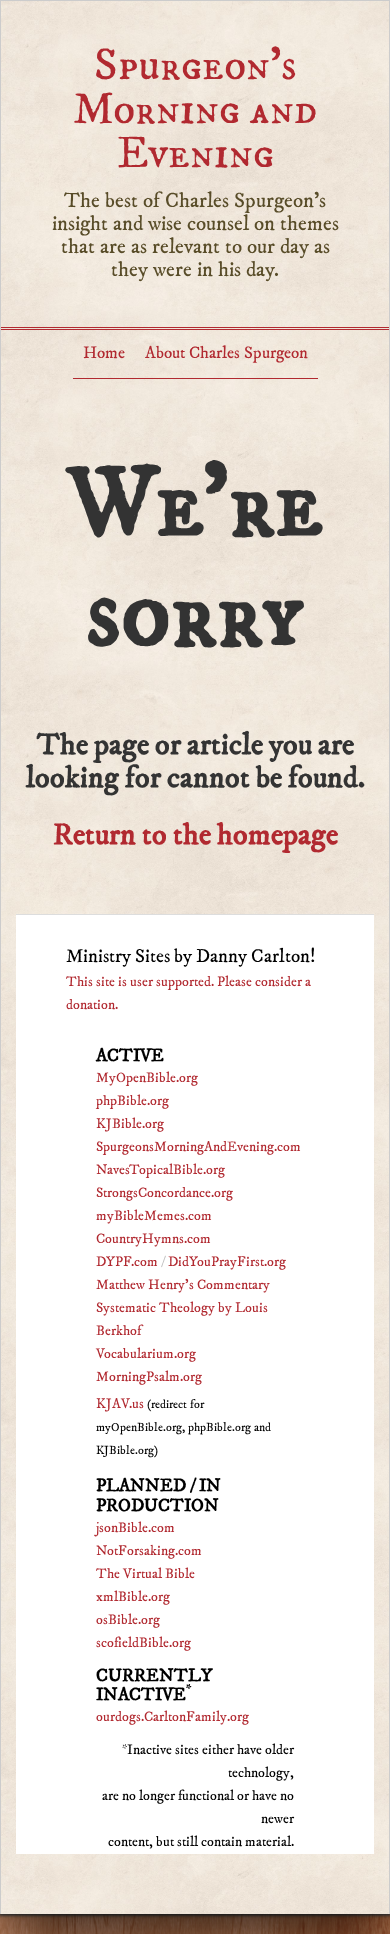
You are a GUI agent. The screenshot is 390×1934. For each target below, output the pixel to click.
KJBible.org (130, 1124)
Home (104, 353)
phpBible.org (132, 1101)
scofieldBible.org (143, 1643)
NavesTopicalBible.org (160, 1170)
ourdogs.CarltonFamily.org (172, 1717)
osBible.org (128, 1620)
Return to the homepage (195, 835)
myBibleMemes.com (154, 1216)
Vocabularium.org (146, 1354)
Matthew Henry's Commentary (183, 1285)
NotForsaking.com (149, 1551)
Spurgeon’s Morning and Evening (195, 109)
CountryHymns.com (153, 1239)
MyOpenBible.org (147, 1078)
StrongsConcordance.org (164, 1193)
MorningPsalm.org (149, 1377)
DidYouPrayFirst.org (227, 1262)
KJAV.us (120, 1404)
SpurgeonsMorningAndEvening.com (198, 1147)
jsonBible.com (135, 1528)
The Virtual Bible (145, 1574)
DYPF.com (127, 1262)
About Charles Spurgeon (226, 353)
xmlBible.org (133, 1597)
